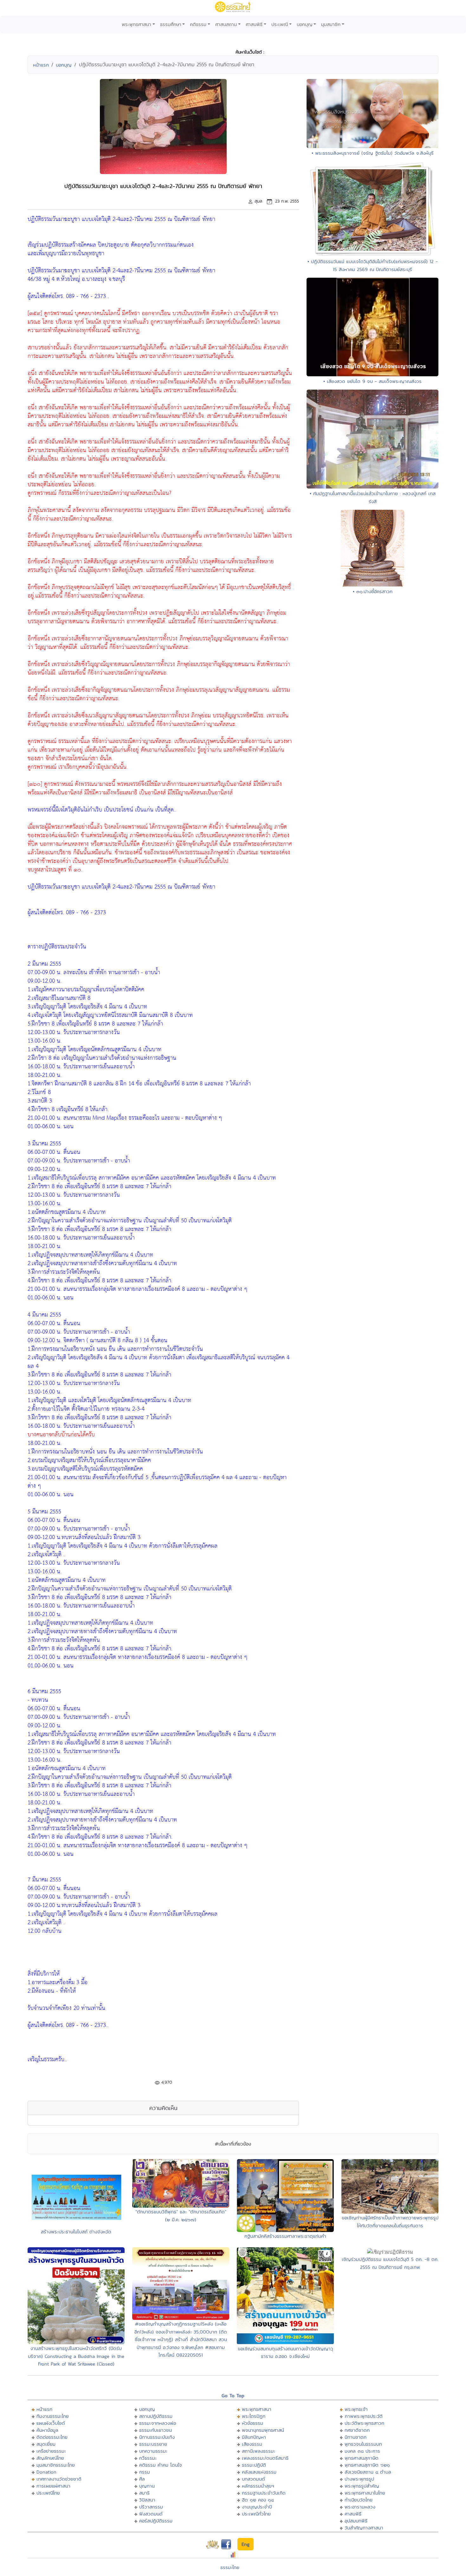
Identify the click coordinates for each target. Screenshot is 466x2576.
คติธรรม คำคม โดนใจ (161, 2465)
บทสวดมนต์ (253, 2479)
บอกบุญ (305, 24)
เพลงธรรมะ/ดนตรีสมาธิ (265, 2458)
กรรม (145, 2472)
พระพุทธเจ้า (356, 2409)
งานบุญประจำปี (257, 2507)
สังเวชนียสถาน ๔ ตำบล (368, 2472)
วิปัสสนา (147, 2500)
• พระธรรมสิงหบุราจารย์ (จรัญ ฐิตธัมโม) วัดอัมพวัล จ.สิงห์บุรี (373, 153)
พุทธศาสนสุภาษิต (362, 2458)
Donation (46, 2472)
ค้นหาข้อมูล (47, 2430)
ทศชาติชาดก (357, 2430)
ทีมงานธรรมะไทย (53, 2416)
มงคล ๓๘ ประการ (362, 2451)
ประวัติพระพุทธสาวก (364, 2423)
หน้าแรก (41, 65)
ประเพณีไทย (48, 2493)
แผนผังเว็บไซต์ (51, 2423)
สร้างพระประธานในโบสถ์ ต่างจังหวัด (76, 2232)
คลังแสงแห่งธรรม (259, 2472)
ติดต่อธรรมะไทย (52, 2437)
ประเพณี (280, 24)
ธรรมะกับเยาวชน (155, 2430)
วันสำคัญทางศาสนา (364, 2528)
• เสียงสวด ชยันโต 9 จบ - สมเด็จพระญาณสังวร (372, 381)
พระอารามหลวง (360, 2507)
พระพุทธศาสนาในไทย (365, 2493)
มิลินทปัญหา (254, 2437)
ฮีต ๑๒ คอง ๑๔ (258, 2500)
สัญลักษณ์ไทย (50, 2458)
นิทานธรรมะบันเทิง (157, 2437)
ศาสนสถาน (226, 24)
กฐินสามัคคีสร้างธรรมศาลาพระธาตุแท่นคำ (285, 2236)
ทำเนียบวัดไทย (359, 2500)
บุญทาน (147, 2486)
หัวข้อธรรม (252, 2423)
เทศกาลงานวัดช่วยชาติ (59, 2479)
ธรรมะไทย (230, 2567)
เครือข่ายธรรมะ (51, 2451)
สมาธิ (144, 2493)
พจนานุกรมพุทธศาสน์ (263, 2430)
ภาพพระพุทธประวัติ (364, 2416)
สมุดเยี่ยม (46, 2444)
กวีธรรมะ (148, 2458)
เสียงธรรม (252, 2444)
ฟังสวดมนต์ (151, 2514)
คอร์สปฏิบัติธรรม (156, 2521)
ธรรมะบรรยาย (153, 2444)
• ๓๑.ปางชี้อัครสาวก (373, 591)
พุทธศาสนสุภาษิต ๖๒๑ (367, 2465)
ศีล (142, 2479)
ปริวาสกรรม (151, 2507)
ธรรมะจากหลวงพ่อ (158, 2423)
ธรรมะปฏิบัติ (254, 2465)
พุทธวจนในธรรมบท (363, 2444)
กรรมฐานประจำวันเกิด (264, 2493)
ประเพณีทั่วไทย (256, 2514)
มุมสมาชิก (331, 24)
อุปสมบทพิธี (356, 2521)
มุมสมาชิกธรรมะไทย (56, 2465)
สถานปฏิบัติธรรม (156, 2416)
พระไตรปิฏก (254, 2416)
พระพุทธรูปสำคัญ (362, 2486)
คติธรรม (198, 24)
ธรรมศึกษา (171, 24)
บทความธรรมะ (153, 2451)
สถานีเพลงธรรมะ (259, 2451)
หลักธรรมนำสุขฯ (258, 2486)
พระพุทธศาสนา (136, 24)
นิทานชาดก (356, 2437)
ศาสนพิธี (254, 24)
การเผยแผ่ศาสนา (53, 2486)
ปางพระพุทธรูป (359, 2479)
